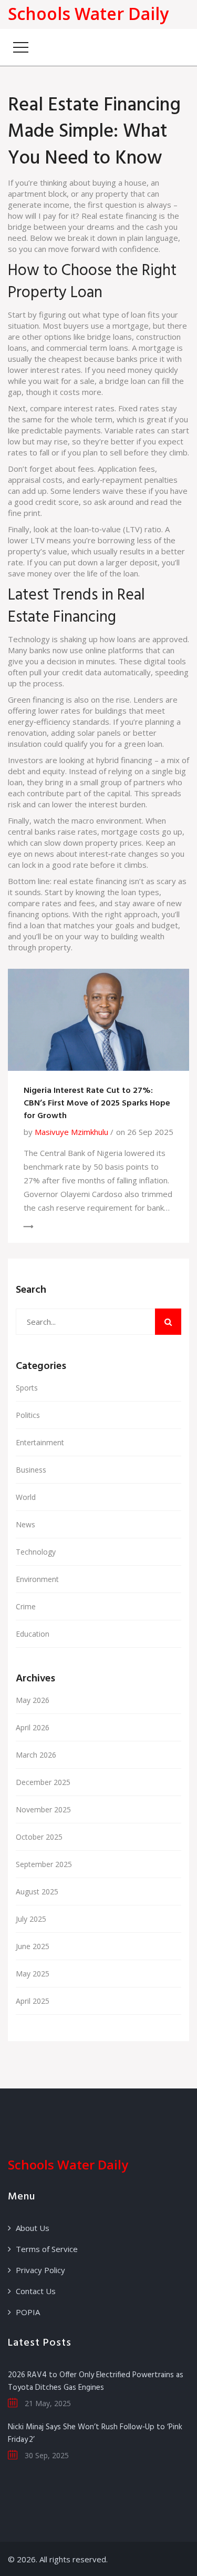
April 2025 (33, 2001)
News (25, 1524)
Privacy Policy (40, 2270)
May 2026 (33, 1700)
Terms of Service (47, 2249)
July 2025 (31, 1919)
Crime (26, 1606)
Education (33, 1634)
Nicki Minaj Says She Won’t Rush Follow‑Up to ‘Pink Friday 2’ (95, 2433)
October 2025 (39, 1837)
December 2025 (43, 1782)
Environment (37, 1579)
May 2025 (33, 1974)
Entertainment (40, 1442)
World (26, 1497)
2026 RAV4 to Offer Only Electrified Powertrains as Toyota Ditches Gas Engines (96, 2381)
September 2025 (44, 1864)
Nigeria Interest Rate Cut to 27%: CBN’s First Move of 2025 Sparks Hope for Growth (97, 1103)
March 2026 (36, 1755)
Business (31, 1470)
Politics (28, 1415)
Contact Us (36, 2291)
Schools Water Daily (88, 13)
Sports (27, 1388)
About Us (33, 2228)
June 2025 (33, 1946)
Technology (36, 1552)
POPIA (28, 2312)
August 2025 (37, 1892)
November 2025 (43, 1809)
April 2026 (33, 1727)
